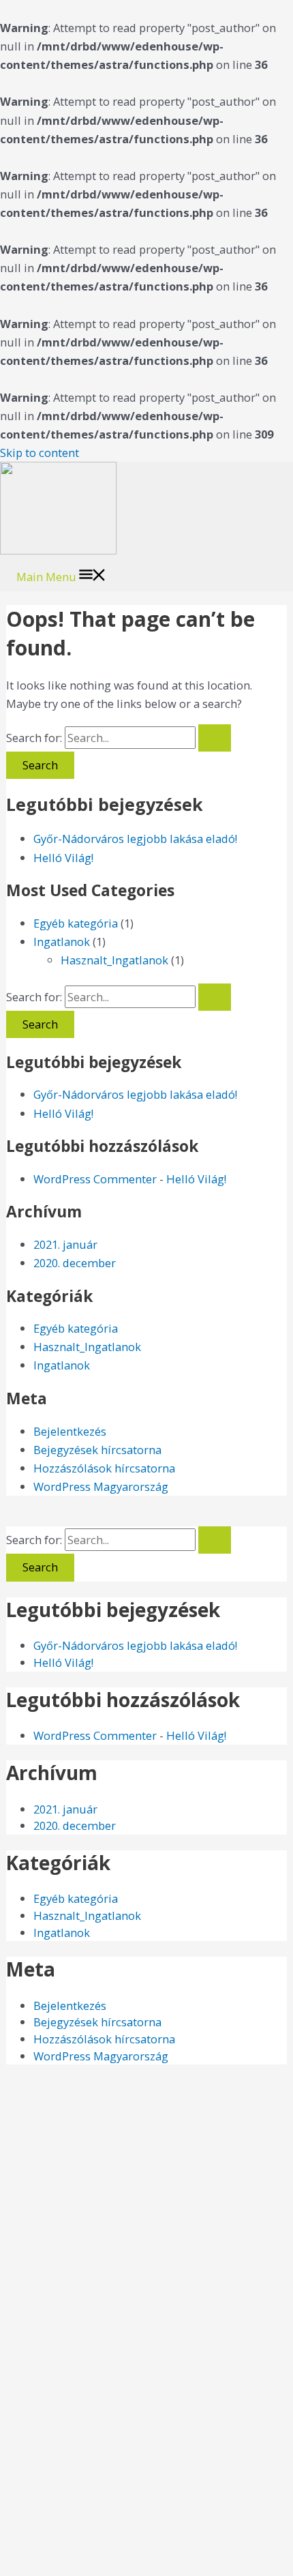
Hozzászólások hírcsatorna (104, 1468)
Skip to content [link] (40, 453)
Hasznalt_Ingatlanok (114, 960)
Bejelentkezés (70, 1431)
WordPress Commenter (95, 1179)
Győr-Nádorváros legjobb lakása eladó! (135, 839)
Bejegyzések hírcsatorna (97, 1450)
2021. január (65, 1244)
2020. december (75, 1263)
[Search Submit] (215, 738)
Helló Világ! (63, 858)
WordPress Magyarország (101, 1486)
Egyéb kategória (76, 923)
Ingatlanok (62, 942)
